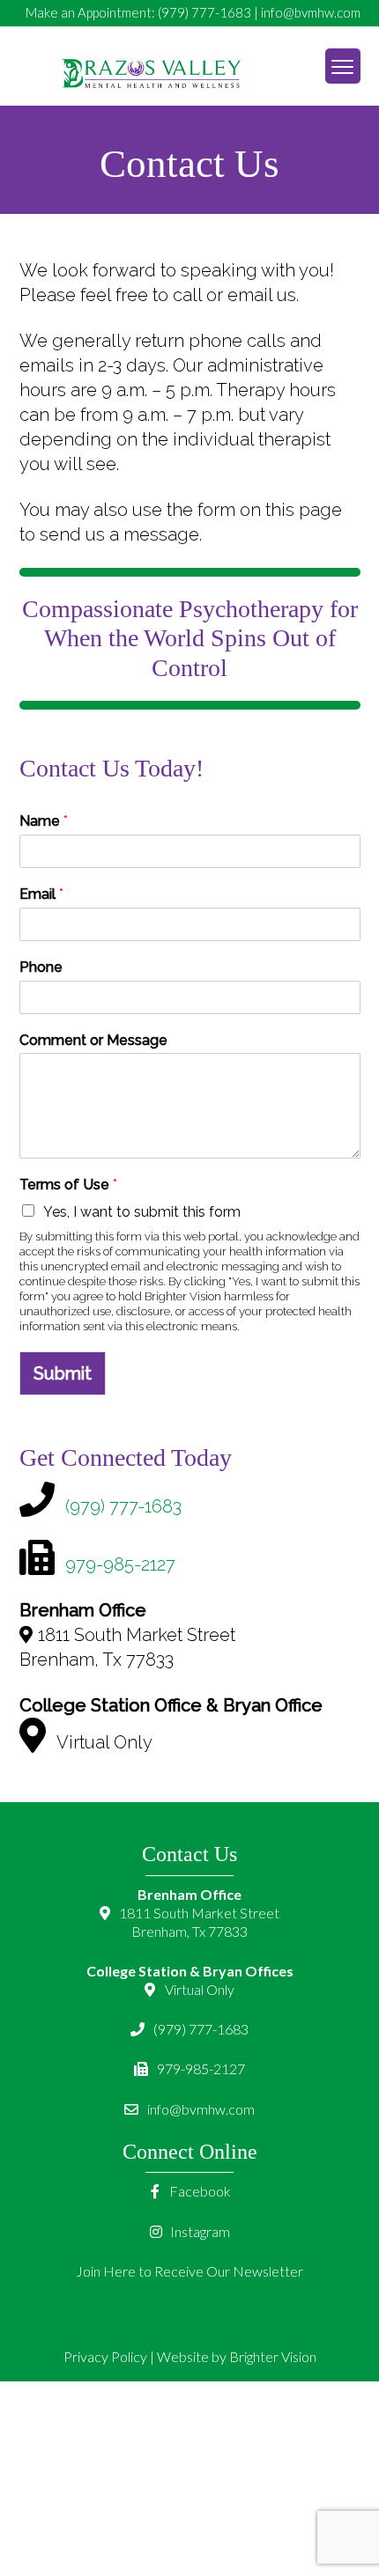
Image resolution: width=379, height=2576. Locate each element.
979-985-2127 (120, 1564)
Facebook (199, 2191)
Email (41, 894)
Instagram (199, 2231)
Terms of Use (68, 1185)
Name (44, 821)
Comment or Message (93, 1040)
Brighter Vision (273, 2356)
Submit (63, 1373)
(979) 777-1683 (204, 12)
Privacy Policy (105, 2356)
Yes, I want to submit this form (142, 1212)
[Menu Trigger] (343, 66)
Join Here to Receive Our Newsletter (189, 2271)
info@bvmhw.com (311, 12)
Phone (41, 967)
